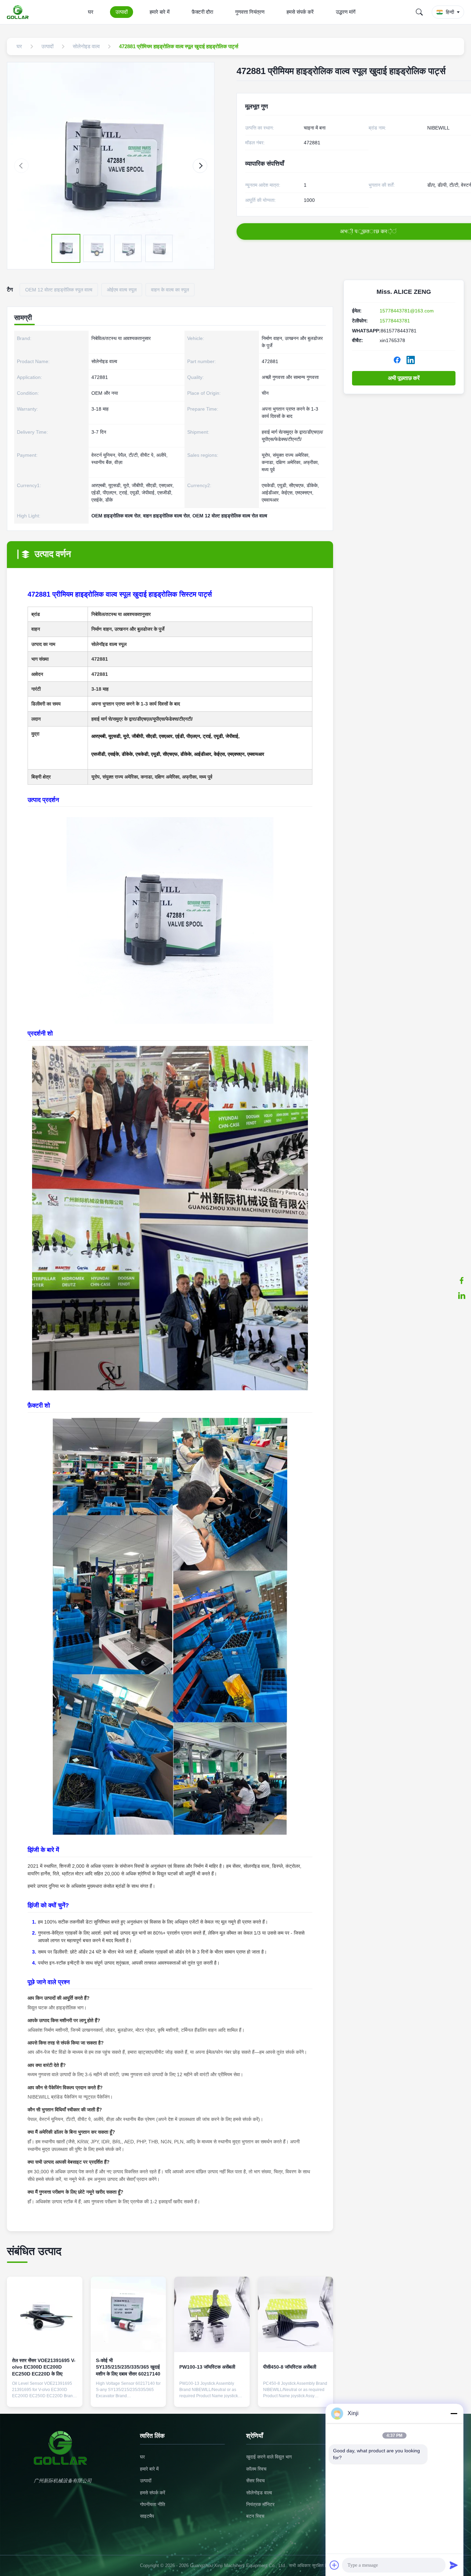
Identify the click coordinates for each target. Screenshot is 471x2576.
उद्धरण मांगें (346, 12)
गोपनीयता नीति (153, 2504)
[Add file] (334, 2565)
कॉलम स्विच (256, 2469)
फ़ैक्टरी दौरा (202, 12)
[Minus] (454, 2413)
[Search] (419, 12)
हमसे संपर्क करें (300, 12)
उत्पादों (122, 12)
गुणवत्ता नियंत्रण (250, 12)
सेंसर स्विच (255, 2481)
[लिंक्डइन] (462, 1296)
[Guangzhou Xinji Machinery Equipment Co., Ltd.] (19, 12)
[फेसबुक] (462, 1280)
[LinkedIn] (411, 360)
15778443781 (395, 321)
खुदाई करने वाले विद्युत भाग (269, 2457)
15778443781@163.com (407, 311)
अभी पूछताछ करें (404, 378)
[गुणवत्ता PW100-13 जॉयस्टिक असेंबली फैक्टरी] (212, 2314)
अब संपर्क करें (45, 2396)
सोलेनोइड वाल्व (259, 2493)
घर (91, 12)
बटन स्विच (255, 2516)
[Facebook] (397, 360)
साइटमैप (147, 2516)
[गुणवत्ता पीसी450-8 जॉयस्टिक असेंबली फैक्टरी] (296, 2314)
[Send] (454, 2565)
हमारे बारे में (160, 12)
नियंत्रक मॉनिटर (260, 2504)
